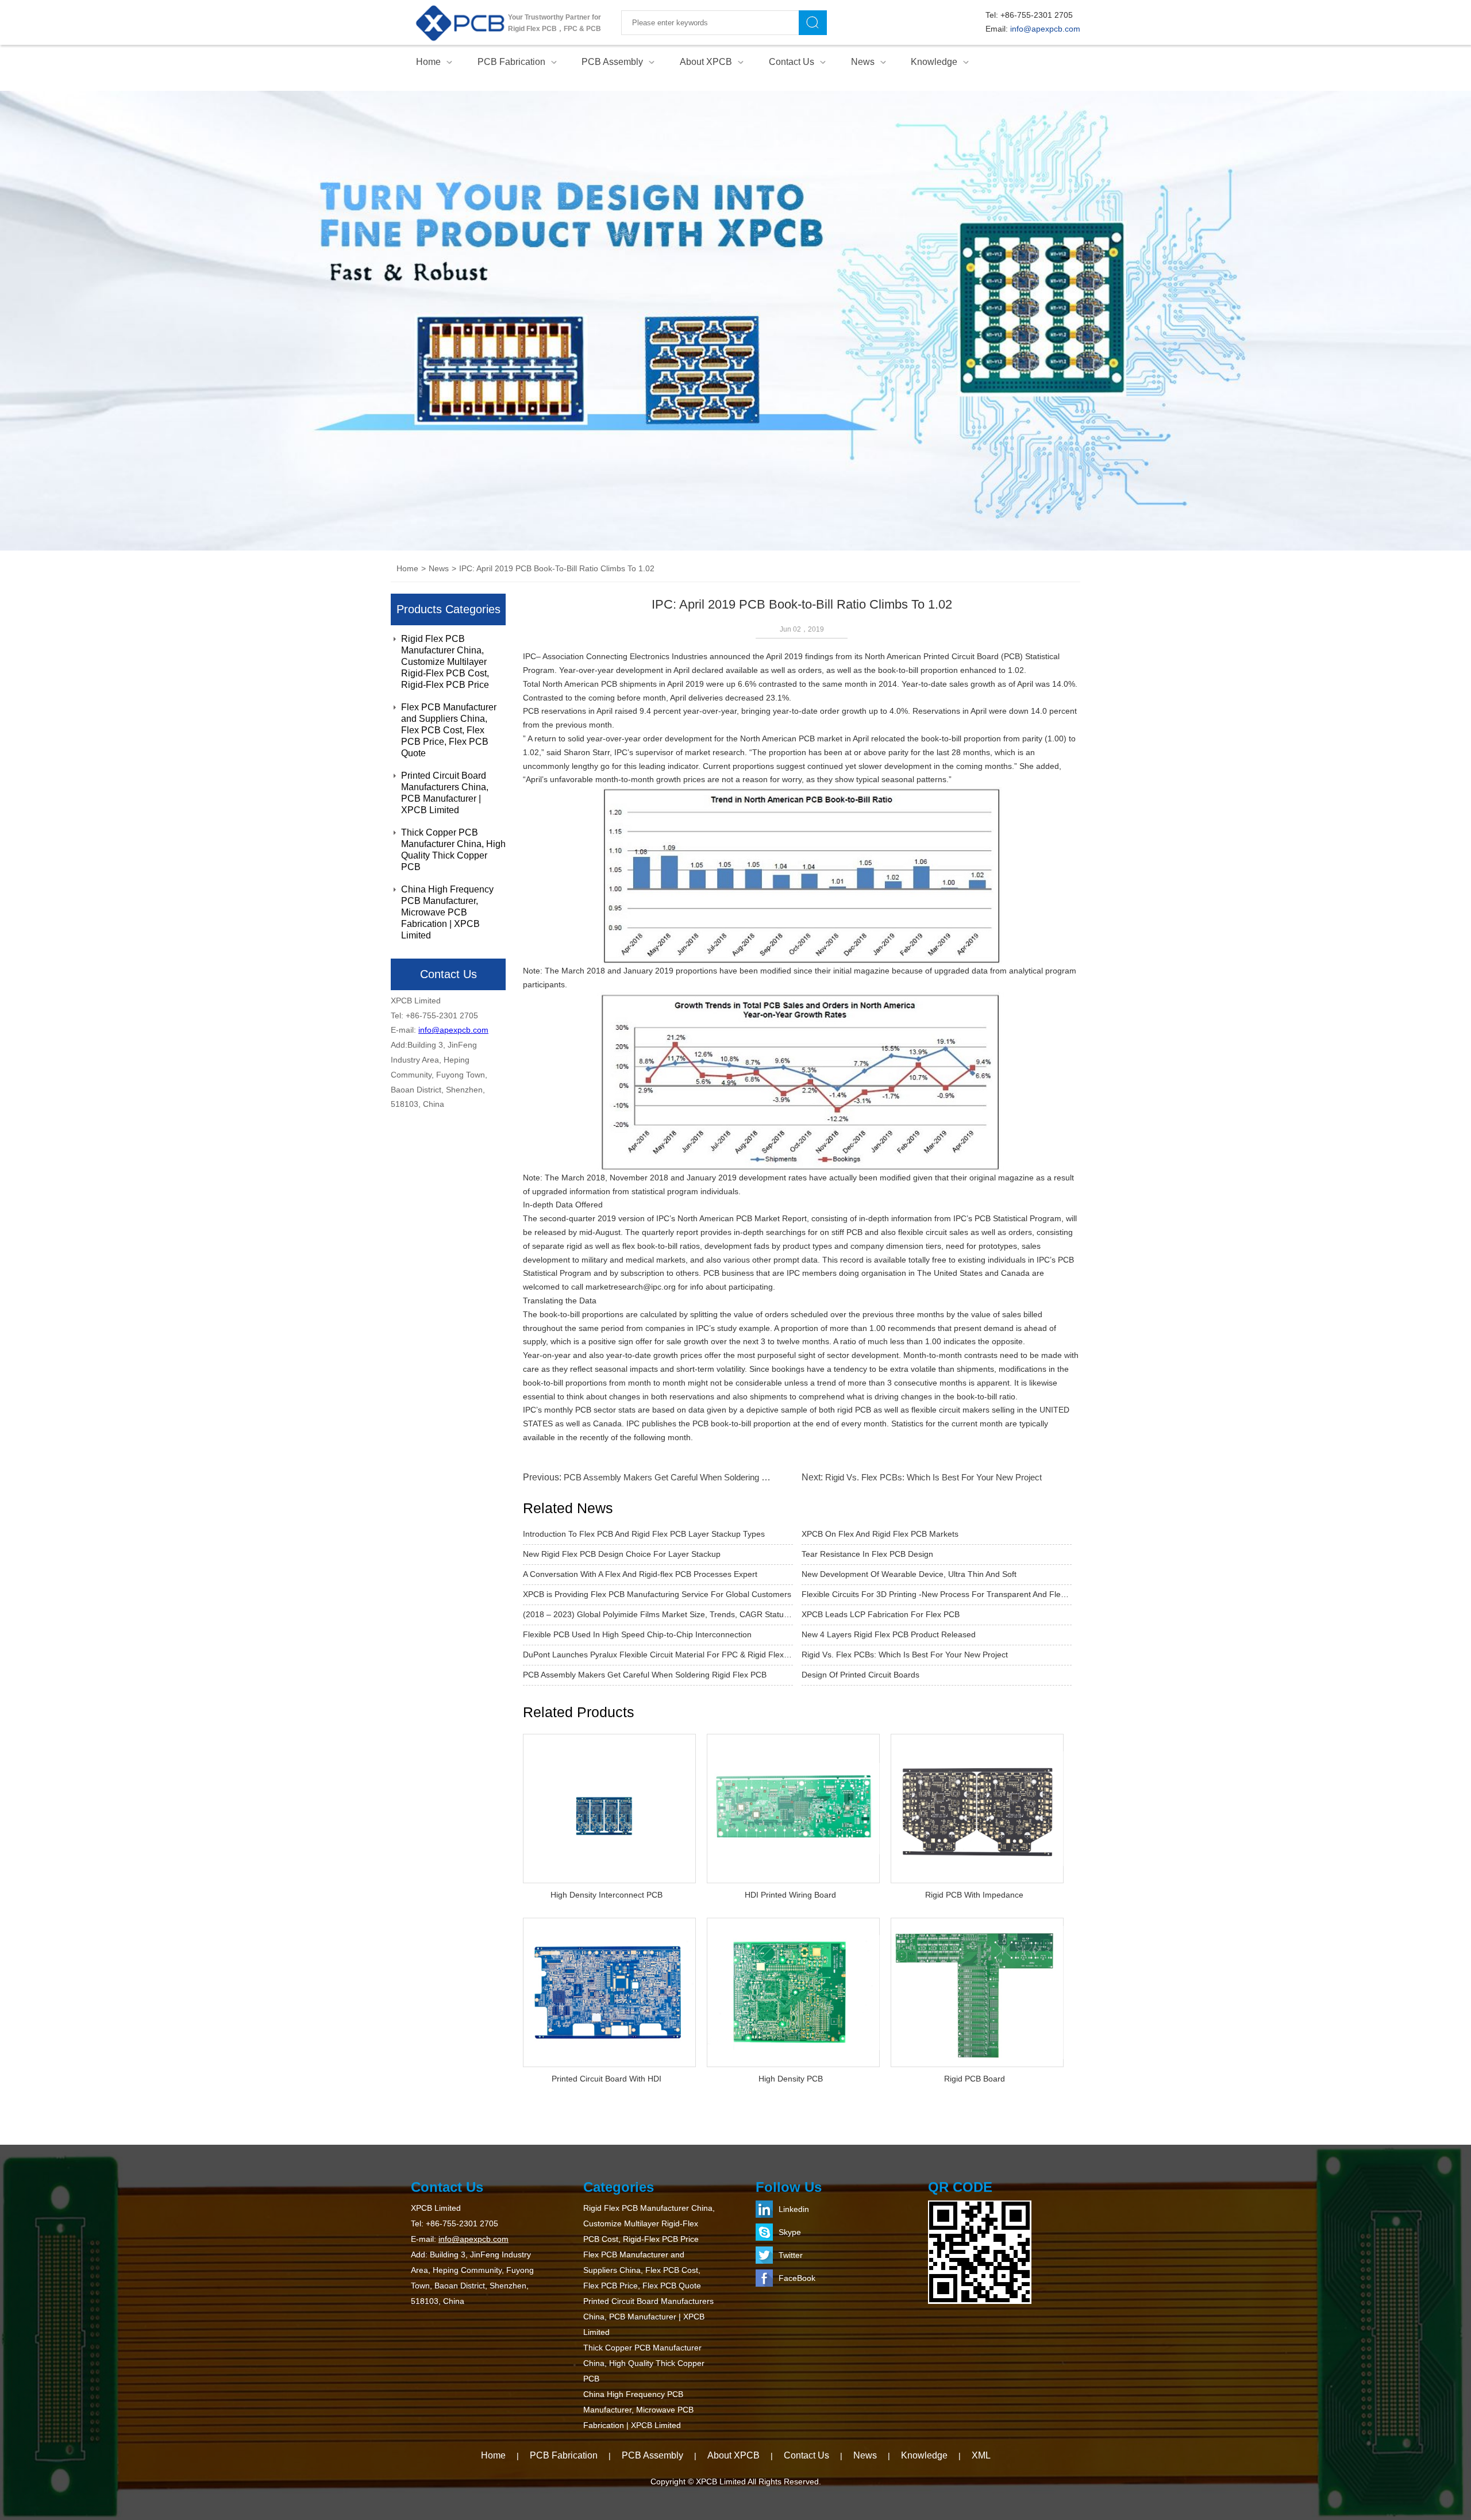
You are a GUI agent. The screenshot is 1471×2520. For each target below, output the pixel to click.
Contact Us (792, 62)
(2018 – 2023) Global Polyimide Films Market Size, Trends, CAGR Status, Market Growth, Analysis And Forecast (658, 1614)
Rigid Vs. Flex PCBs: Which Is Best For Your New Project (933, 1477)
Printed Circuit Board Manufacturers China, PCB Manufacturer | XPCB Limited (445, 793)
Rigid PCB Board (975, 2079)
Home (428, 62)
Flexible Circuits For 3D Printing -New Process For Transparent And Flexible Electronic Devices (937, 1594)
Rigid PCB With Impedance (974, 1895)
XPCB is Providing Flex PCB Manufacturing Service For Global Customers (657, 1594)
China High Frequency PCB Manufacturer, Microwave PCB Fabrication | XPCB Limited (447, 912)
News (863, 62)
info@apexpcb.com (1045, 29)
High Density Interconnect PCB (607, 1895)
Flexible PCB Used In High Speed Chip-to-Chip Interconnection (637, 1634)
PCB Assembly (612, 62)
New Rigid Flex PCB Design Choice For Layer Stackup (622, 1554)
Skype (790, 2232)
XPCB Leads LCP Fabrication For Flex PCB (881, 1614)
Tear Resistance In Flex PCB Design (867, 1554)
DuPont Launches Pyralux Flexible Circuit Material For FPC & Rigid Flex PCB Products (658, 1655)
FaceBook (797, 2278)
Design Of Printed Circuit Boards (860, 1675)
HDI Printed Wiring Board (790, 1895)
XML (981, 2455)
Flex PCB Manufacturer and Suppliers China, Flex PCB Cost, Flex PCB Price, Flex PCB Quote (449, 730)
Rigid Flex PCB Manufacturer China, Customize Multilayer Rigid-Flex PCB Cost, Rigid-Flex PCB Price (445, 662)
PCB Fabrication (511, 62)
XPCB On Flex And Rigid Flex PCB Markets (880, 1534)
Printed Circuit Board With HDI (607, 2079)
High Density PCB (791, 2079)
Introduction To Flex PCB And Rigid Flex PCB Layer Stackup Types (644, 1534)
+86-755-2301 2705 (1037, 15)
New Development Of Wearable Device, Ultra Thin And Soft (909, 1574)
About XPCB (706, 62)
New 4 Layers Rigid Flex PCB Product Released (889, 1634)
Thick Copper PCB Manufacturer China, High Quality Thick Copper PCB (453, 850)
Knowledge (934, 62)
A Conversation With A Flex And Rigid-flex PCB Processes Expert (640, 1574)
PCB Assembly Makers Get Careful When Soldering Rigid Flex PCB (691, 1477)
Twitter (791, 2255)
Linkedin (794, 2209)
